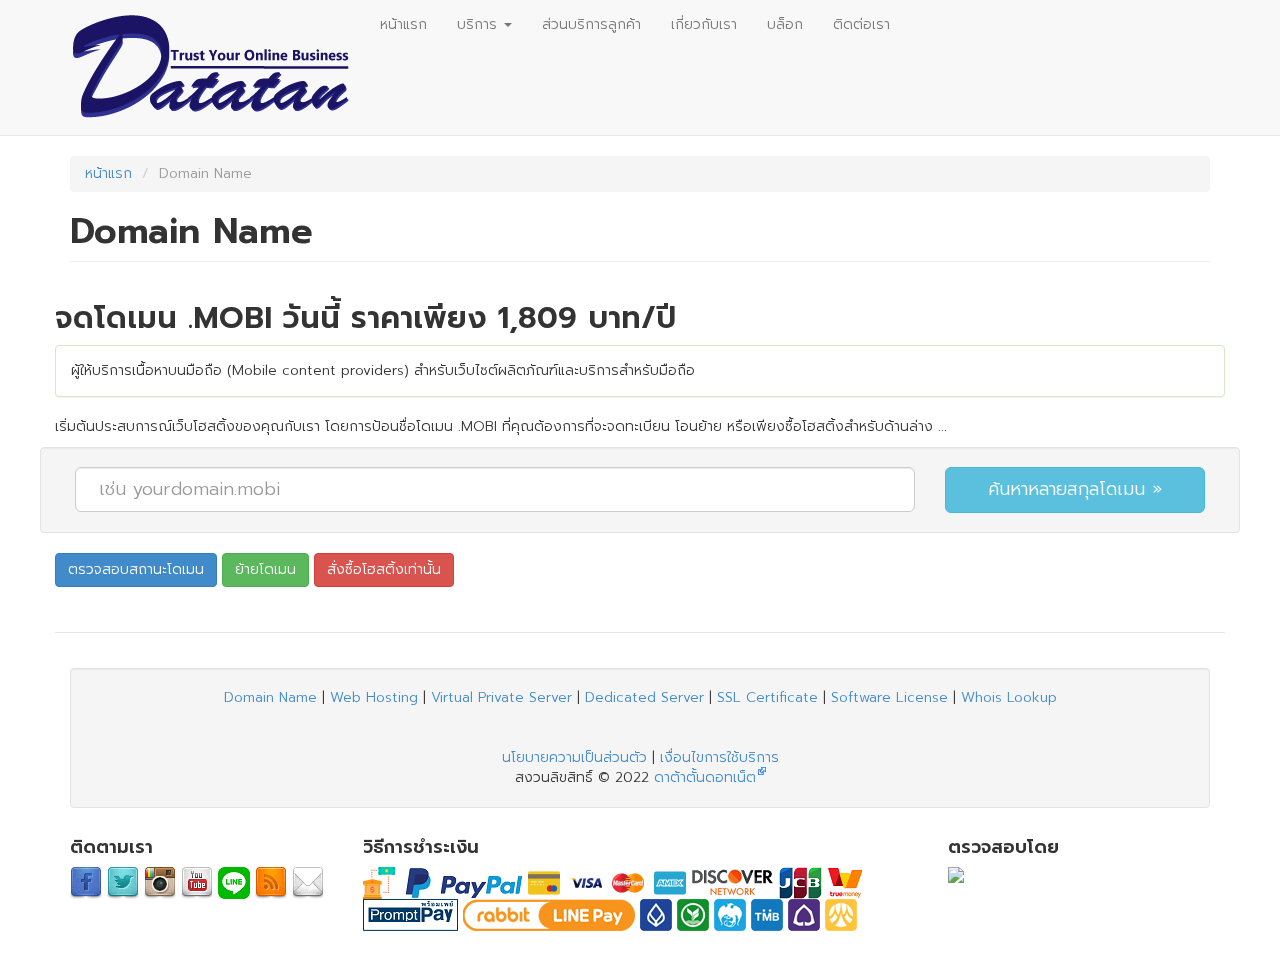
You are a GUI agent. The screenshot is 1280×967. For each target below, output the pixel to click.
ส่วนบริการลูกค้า (591, 24)
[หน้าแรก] (217, 67)
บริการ (479, 24)
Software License (889, 697)
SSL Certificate (767, 697)
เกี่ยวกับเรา (704, 24)
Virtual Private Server (501, 697)
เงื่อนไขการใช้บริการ (719, 757)
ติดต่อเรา (861, 24)
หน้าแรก (403, 24)
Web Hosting (374, 697)
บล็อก (785, 24)
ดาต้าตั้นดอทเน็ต (705, 777)
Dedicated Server (644, 697)
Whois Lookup (1009, 697)
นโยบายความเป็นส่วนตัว (574, 757)
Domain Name (270, 697)
